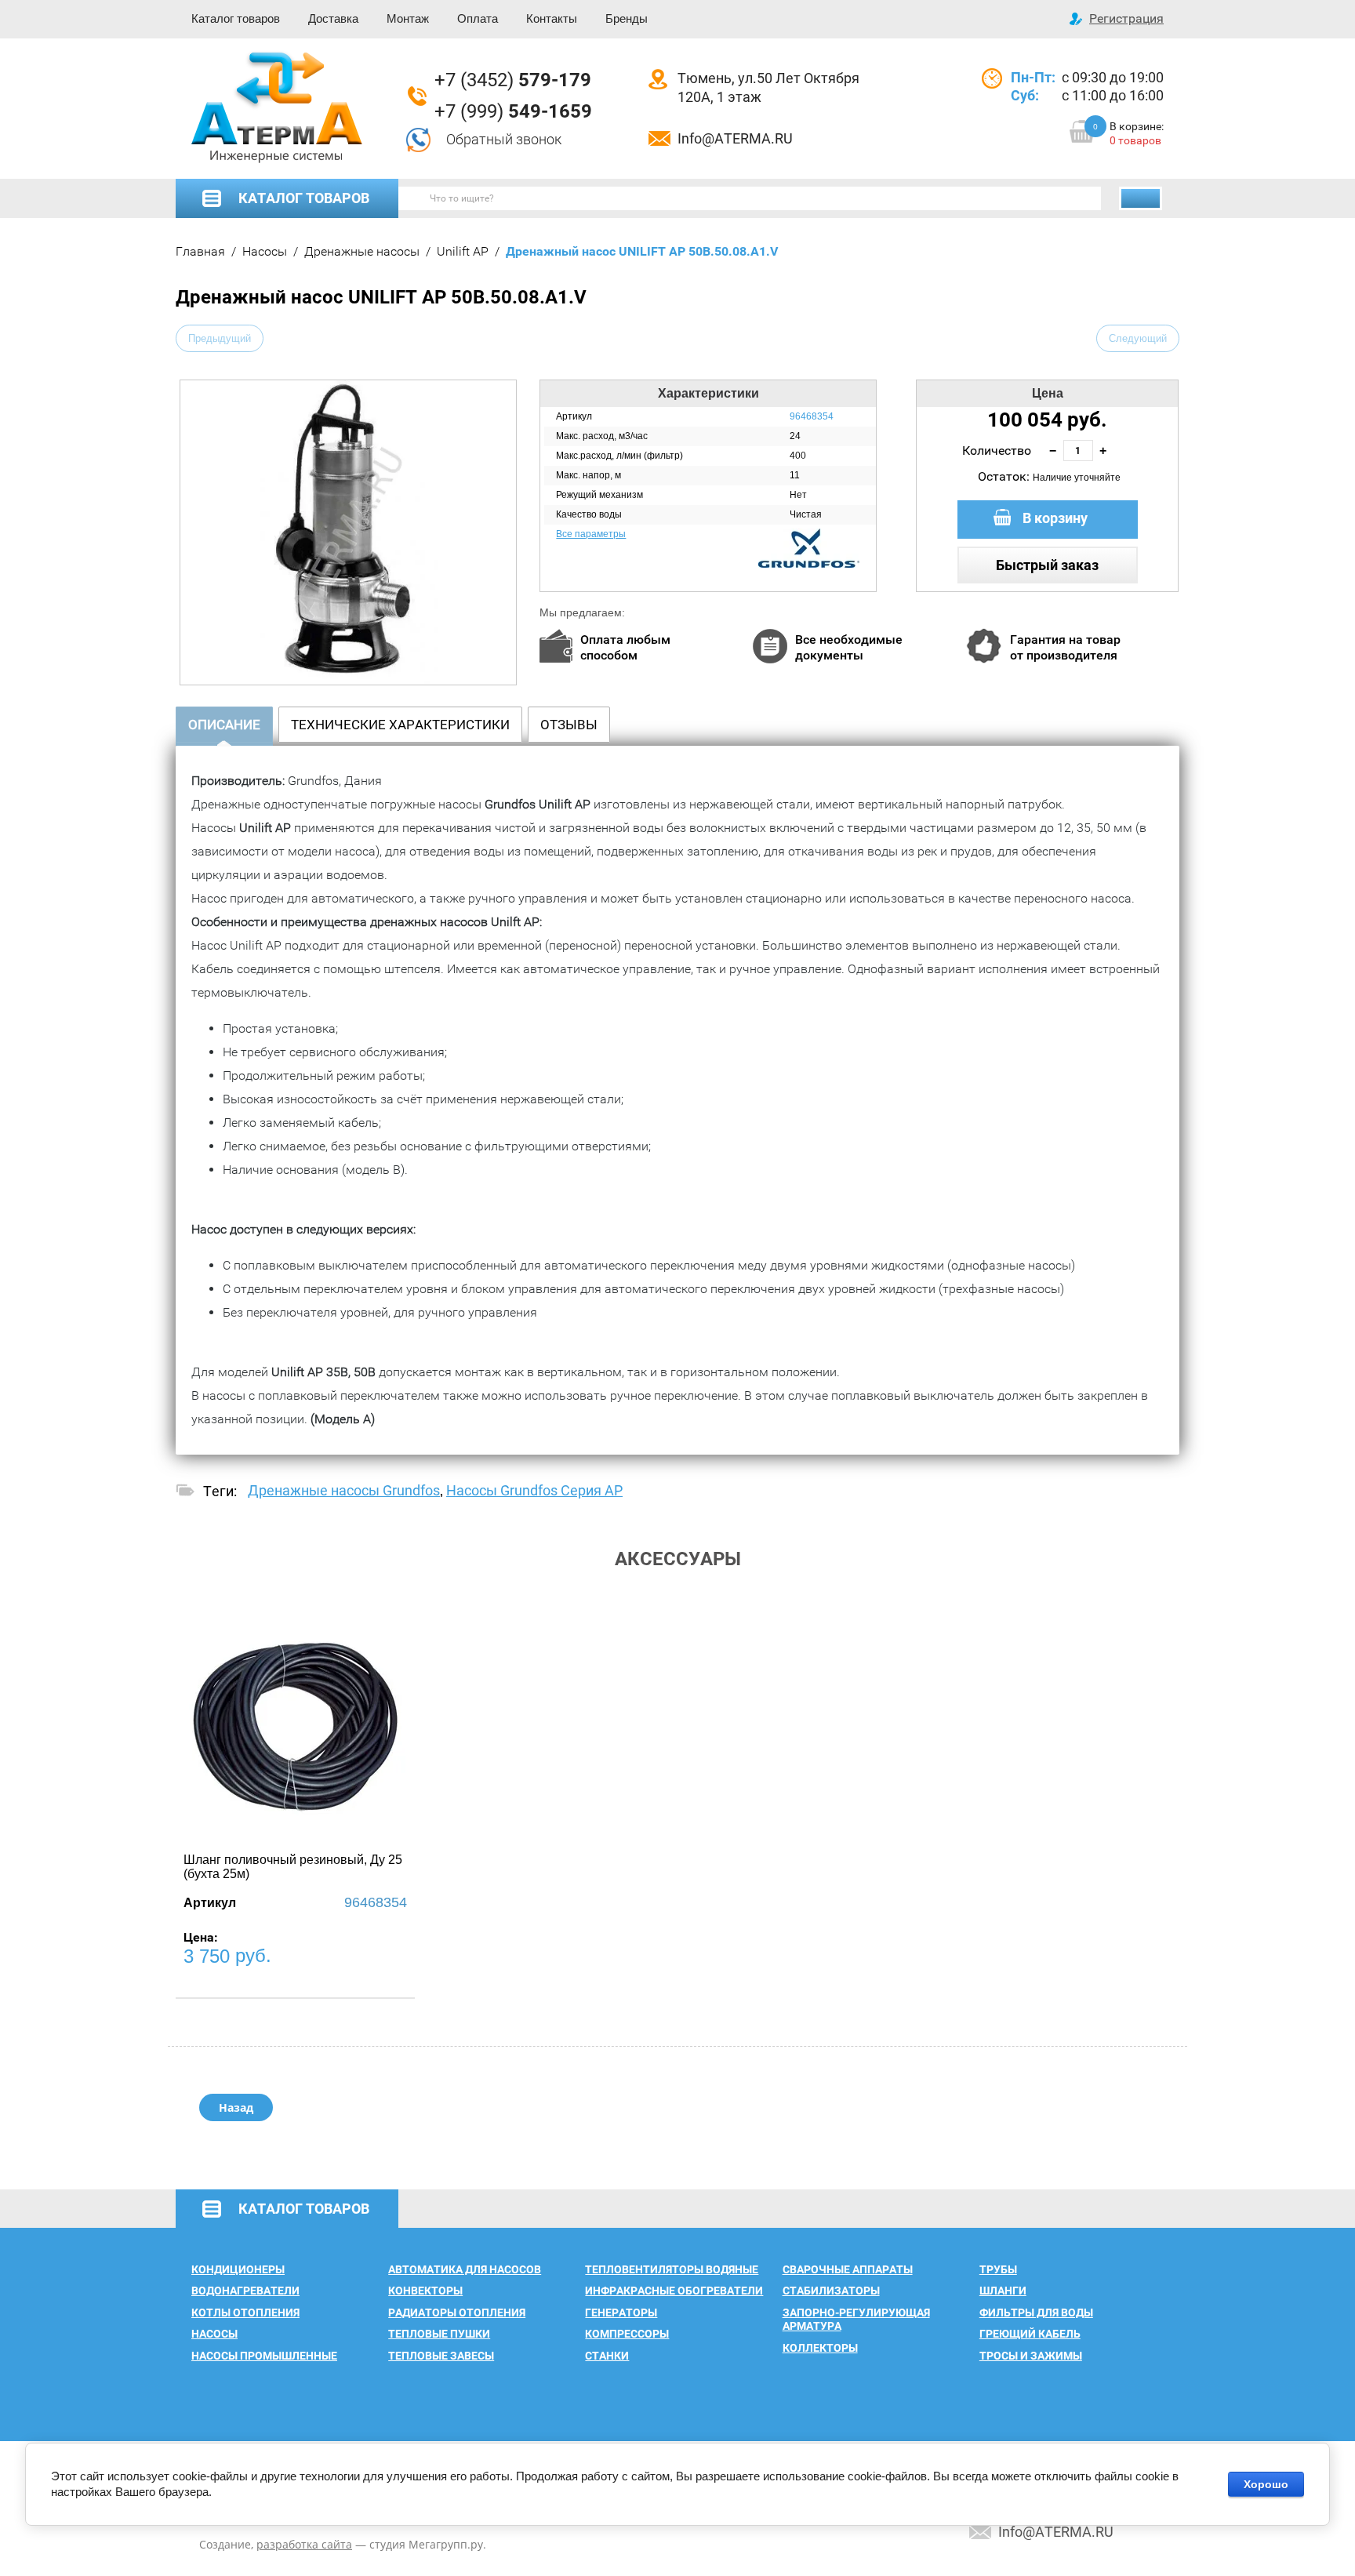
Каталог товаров (236, 18)
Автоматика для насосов (465, 2269)
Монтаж (408, 18)
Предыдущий (220, 338)
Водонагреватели (245, 2291)
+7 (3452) (513, 80)
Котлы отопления (245, 2313)
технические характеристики (400, 725)
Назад (236, 2107)
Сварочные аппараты (848, 2269)
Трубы (998, 2269)
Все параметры (591, 534)
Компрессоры (627, 2334)
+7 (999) (513, 111)
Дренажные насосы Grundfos (344, 1490)
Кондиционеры (238, 2269)
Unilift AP (463, 251)
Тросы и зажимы (1031, 2356)
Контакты (552, 18)
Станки (607, 2356)
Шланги (1003, 2291)
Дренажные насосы (362, 251)
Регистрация (1126, 18)
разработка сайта (304, 2544)
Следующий (1138, 338)
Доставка (333, 18)
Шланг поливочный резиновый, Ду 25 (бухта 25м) (293, 1867)
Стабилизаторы (831, 2291)
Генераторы (621, 2313)
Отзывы (569, 725)
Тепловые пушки (439, 2334)
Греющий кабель (1030, 2334)
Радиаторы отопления (457, 2313)
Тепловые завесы (441, 2356)
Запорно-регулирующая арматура (856, 2320)
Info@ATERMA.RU (735, 138)
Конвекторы (425, 2291)
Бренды (627, 18)
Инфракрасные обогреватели (674, 2291)
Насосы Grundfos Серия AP (534, 1490)
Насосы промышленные (264, 2356)
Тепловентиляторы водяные (672, 2269)
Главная (200, 251)
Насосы (265, 251)
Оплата (478, 18)
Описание (224, 725)
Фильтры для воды (1036, 2313)
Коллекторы (820, 2348)
